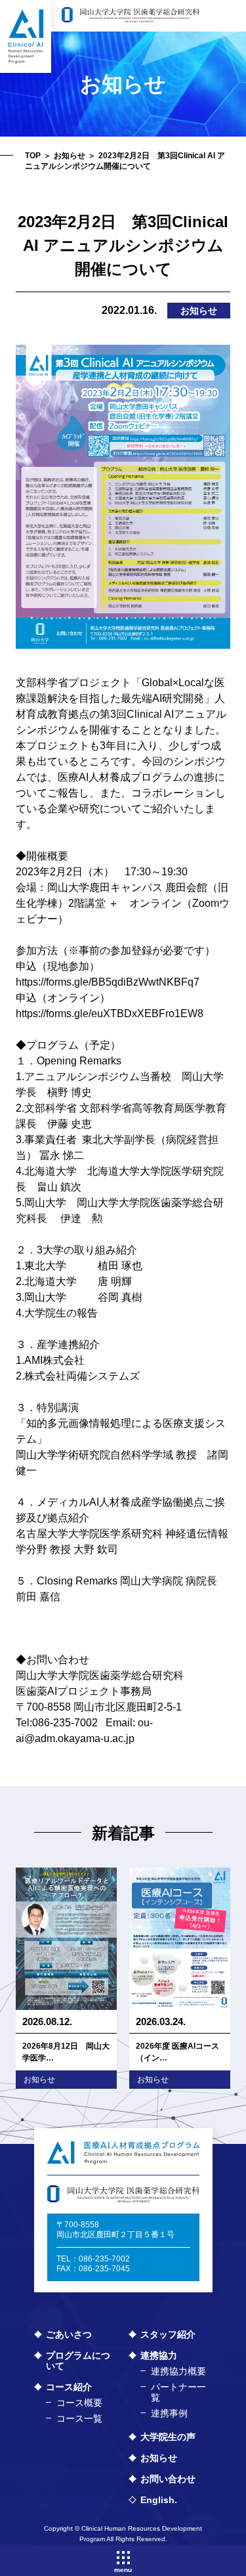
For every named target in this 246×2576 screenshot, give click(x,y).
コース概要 (79, 2403)
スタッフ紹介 (168, 2334)
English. (159, 2500)
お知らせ (70, 156)
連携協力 (159, 2355)
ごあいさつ (69, 2334)
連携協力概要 (178, 2371)
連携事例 (169, 2413)
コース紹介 (69, 2387)
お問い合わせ (168, 2479)
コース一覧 (79, 2418)
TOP (33, 156)
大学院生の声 (168, 2437)
